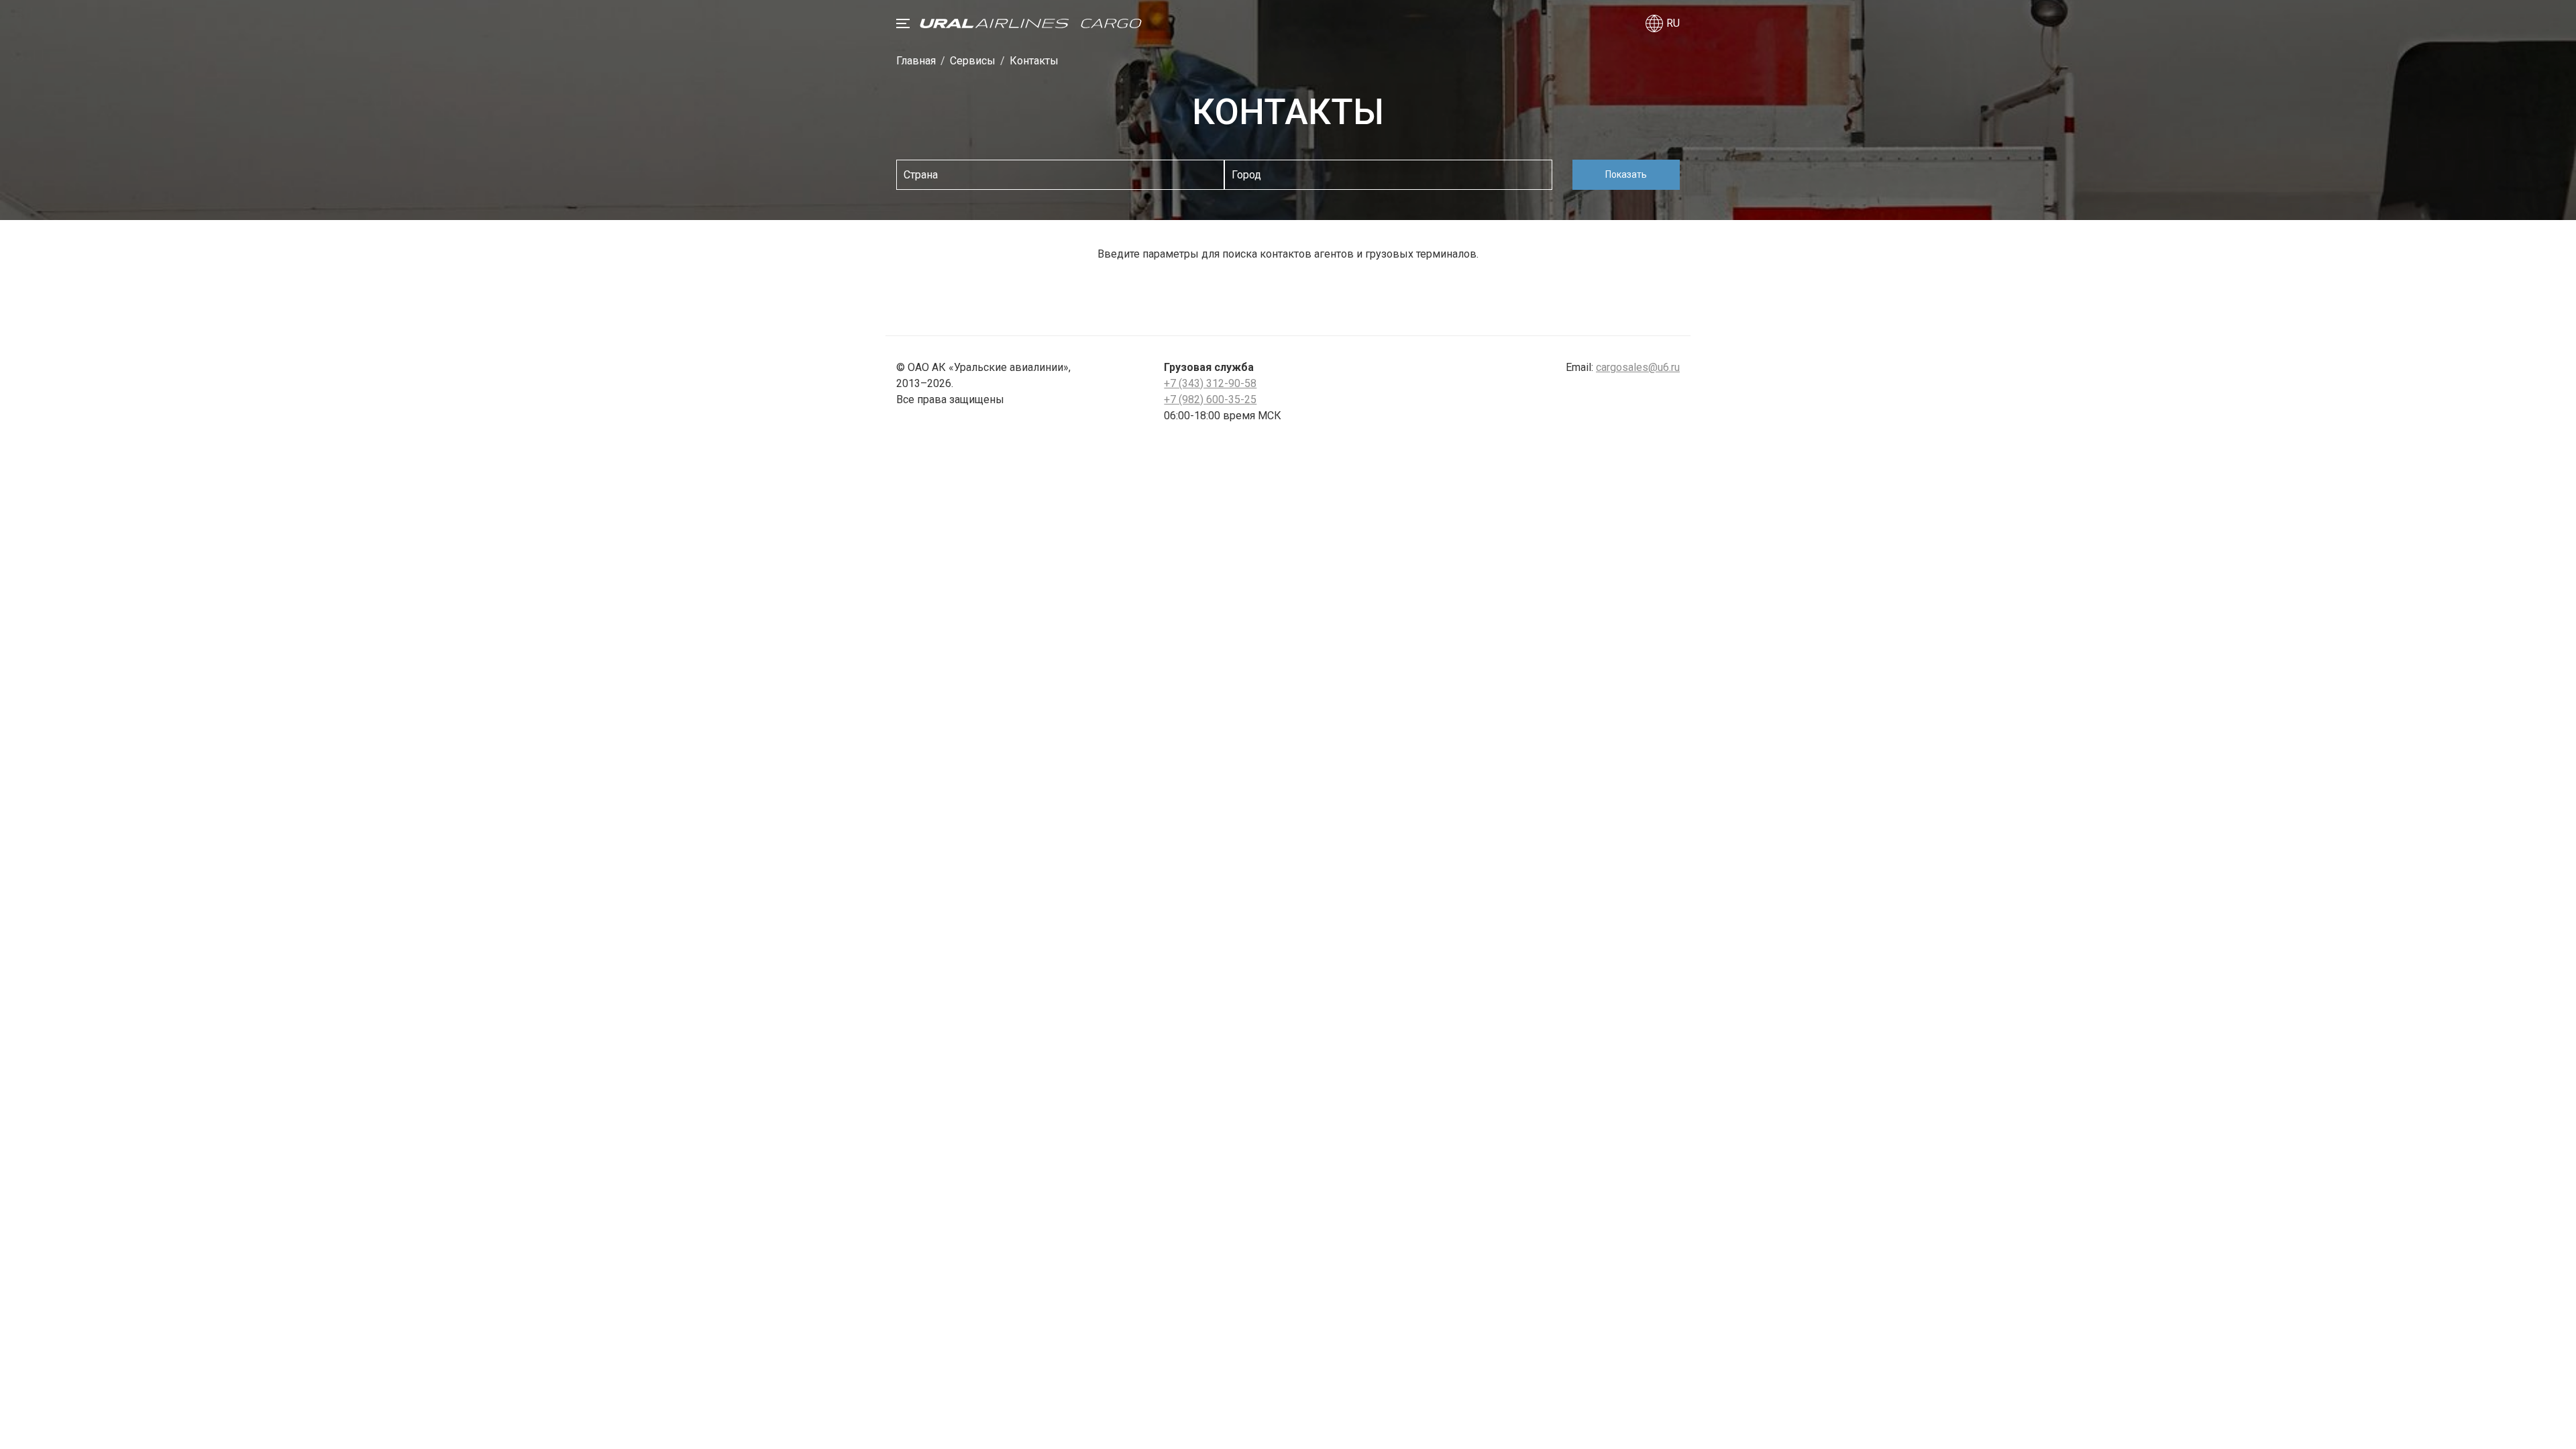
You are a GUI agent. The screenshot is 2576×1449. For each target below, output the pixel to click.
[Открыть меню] (903, 23)
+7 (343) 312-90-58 (1210, 383)
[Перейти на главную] (1031, 23)
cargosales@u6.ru (1638, 367)
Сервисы (973, 61)
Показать (1626, 174)
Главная (916, 61)
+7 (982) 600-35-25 (1210, 399)
